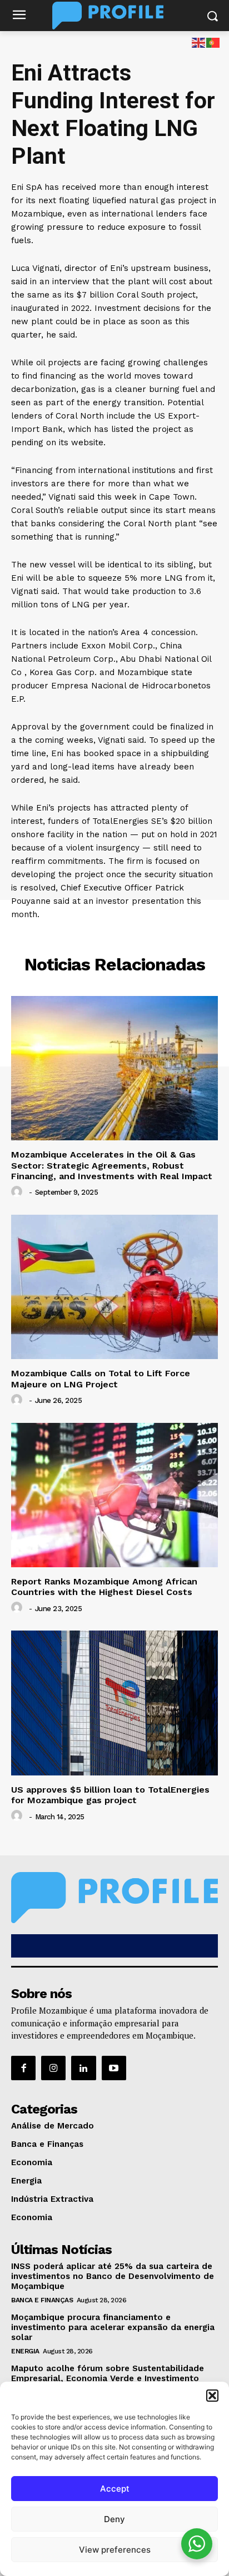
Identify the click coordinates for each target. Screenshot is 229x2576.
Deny (114, 2519)
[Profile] (114, 16)
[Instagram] (53, 2068)
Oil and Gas (114, 938)
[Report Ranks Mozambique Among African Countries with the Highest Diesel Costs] (114, 1495)
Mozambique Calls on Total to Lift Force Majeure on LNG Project (101, 1378)
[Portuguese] (213, 42)
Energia (25, 2351)
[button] (212, 2396)
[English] (199, 42)
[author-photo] (18, 1192)
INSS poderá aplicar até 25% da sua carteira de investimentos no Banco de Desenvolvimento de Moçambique (113, 2276)
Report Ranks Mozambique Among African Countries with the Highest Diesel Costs (104, 1587)
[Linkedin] (83, 2068)
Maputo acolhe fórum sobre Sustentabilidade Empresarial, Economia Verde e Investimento (108, 2373)
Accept (115, 2489)
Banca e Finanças (42, 2300)
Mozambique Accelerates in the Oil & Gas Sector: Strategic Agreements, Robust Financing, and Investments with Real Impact (112, 1165)
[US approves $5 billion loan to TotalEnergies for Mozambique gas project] (114, 1703)
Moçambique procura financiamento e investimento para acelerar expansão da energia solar (113, 2327)
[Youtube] (114, 2068)
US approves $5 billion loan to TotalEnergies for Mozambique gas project (110, 1795)
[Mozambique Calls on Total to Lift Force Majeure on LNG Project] (114, 1287)
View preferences (115, 2550)
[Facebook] (23, 2068)
